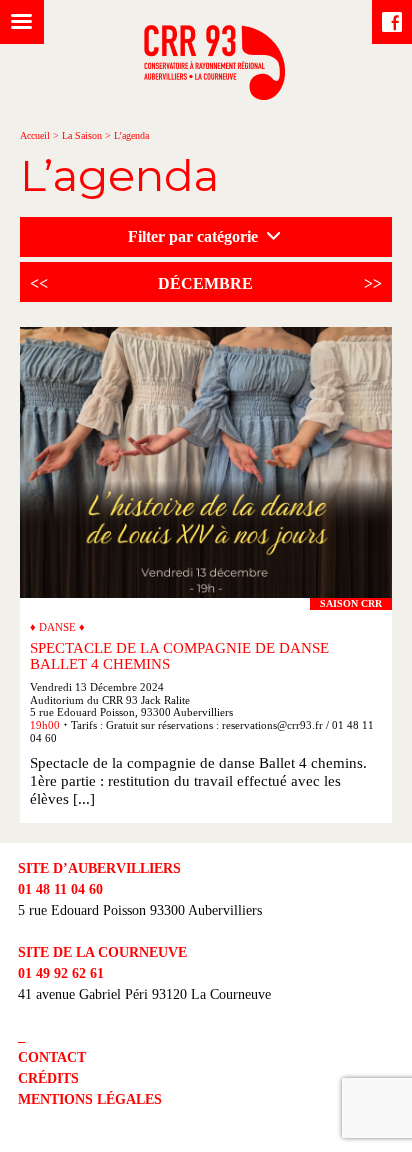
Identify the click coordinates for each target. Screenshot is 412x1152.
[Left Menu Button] (22, 22)
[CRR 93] (214, 94)
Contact (52, 1057)
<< (39, 283)
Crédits (48, 1078)
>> (373, 283)
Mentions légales (90, 1099)
